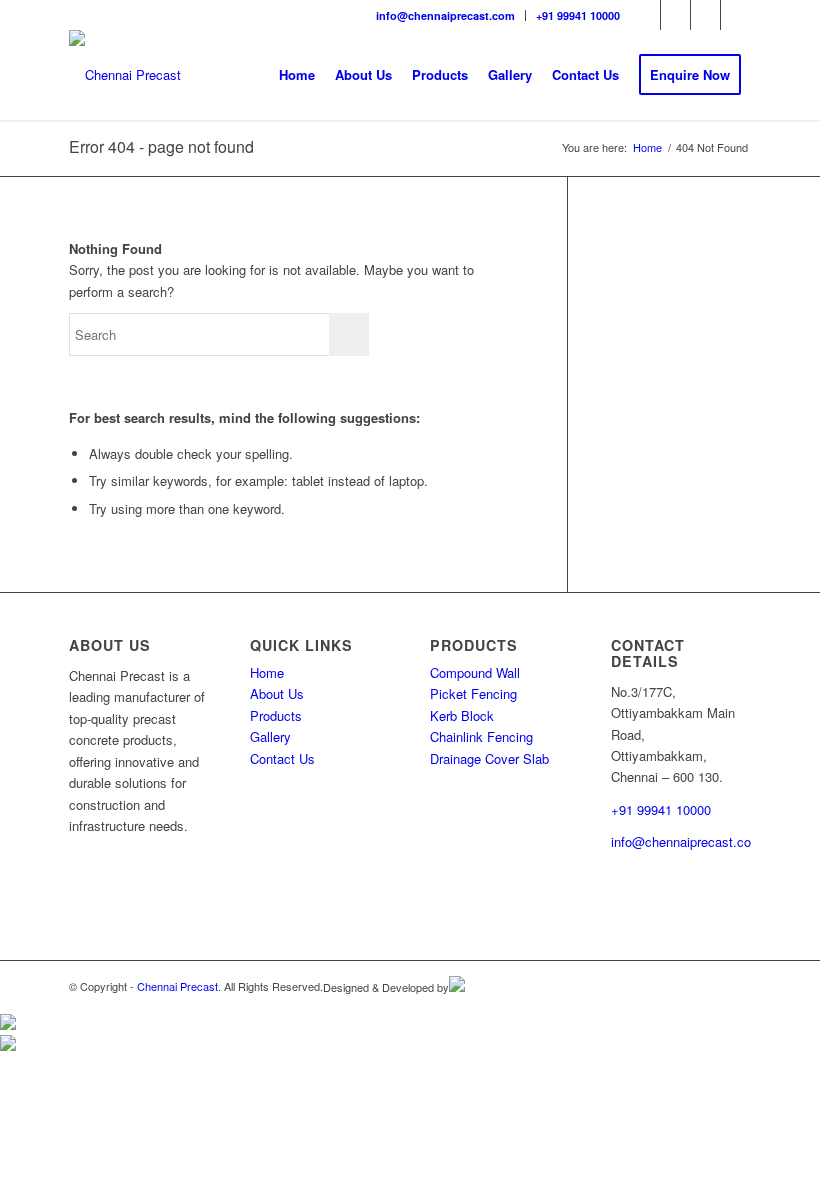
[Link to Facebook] (645, 15)
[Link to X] (736, 15)
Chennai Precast (177, 986)
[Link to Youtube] (705, 15)
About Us (277, 693)
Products (276, 715)
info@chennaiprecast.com (445, 15)
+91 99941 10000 (578, 15)
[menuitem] (446, 15)
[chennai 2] (125, 75)
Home (267, 672)
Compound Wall (475, 672)
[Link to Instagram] (675, 15)
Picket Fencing (473, 693)
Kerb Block (462, 715)
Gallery (270, 736)
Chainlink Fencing (481, 736)
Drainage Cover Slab (489, 758)
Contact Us (282, 758)
